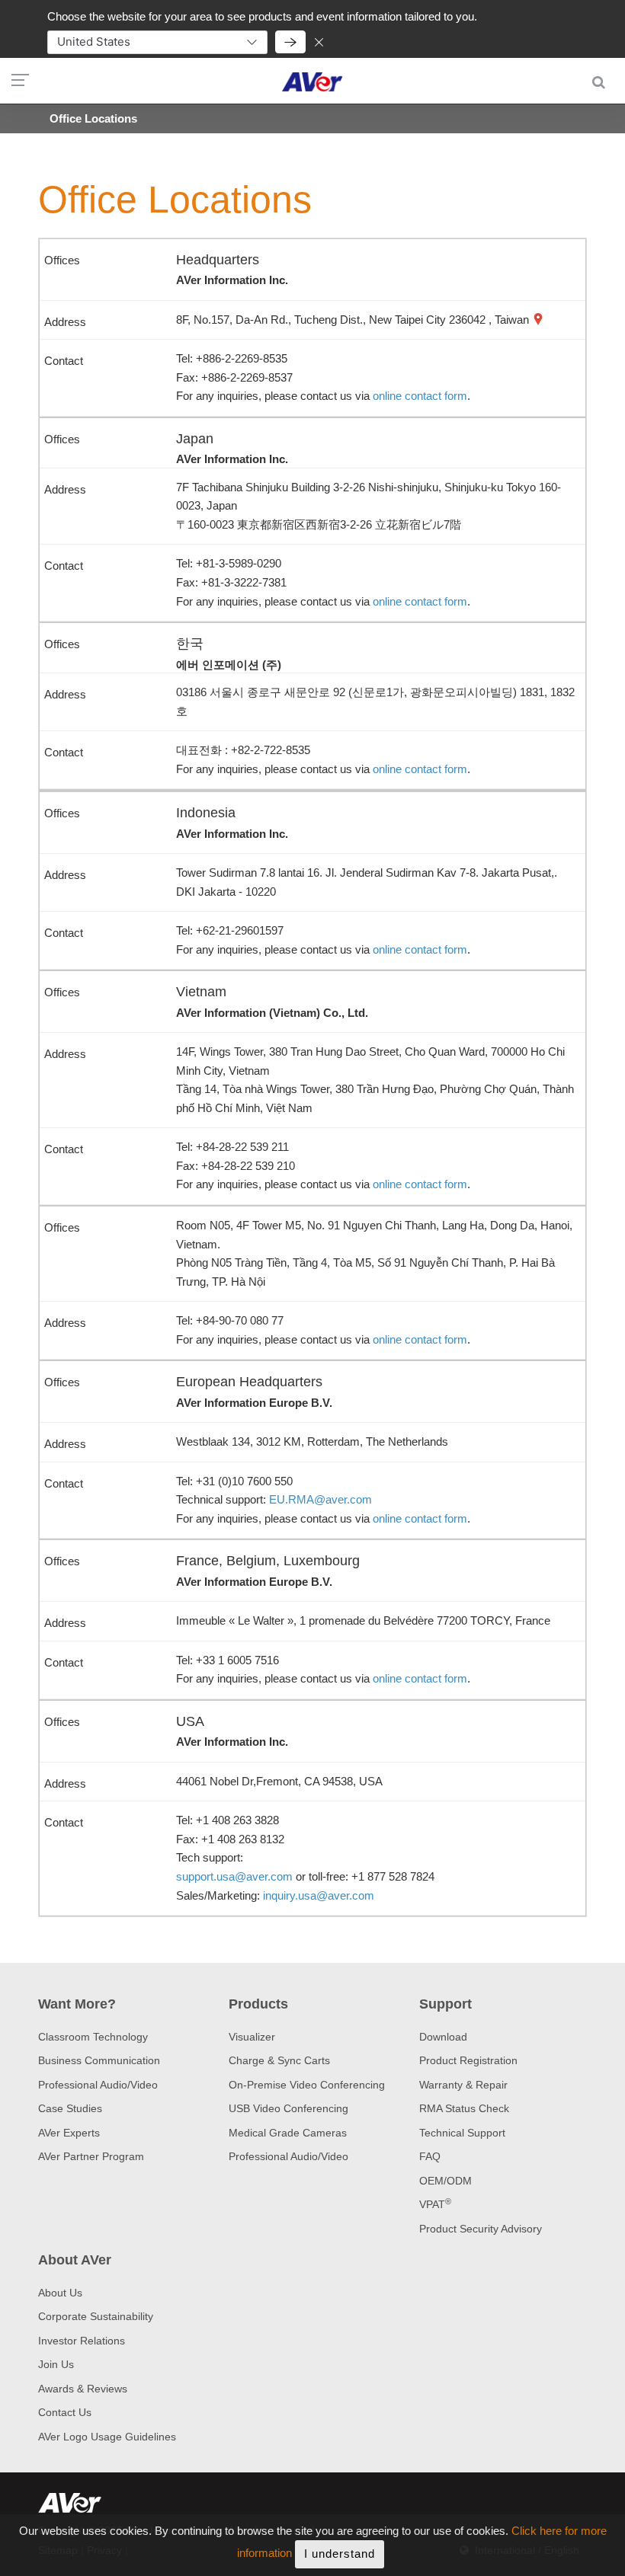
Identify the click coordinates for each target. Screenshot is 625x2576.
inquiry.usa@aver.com (319, 1895)
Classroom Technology (93, 2037)
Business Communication (99, 2060)
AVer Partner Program (91, 2156)
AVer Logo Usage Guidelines (107, 2437)
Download (443, 2037)
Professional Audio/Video (98, 2085)
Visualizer (252, 2037)
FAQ (430, 2156)
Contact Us (65, 2412)
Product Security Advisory (481, 2229)
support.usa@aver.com (234, 1876)
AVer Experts (69, 2133)
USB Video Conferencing (288, 2108)
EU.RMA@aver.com (321, 1499)
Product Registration (468, 2060)
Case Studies (70, 2108)
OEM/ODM (446, 2181)
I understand (340, 2554)
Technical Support (462, 2133)
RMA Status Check (464, 2108)
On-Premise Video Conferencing (307, 2085)
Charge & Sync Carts (279, 2060)
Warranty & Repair (463, 2085)
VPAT (435, 2204)
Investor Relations (82, 2341)
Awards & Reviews (83, 2389)
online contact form (420, 396)
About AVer (75, 2260)
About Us (60, 2293)
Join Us (56, 2364)
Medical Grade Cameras (288, 2133)
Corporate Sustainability (96, 2316)
